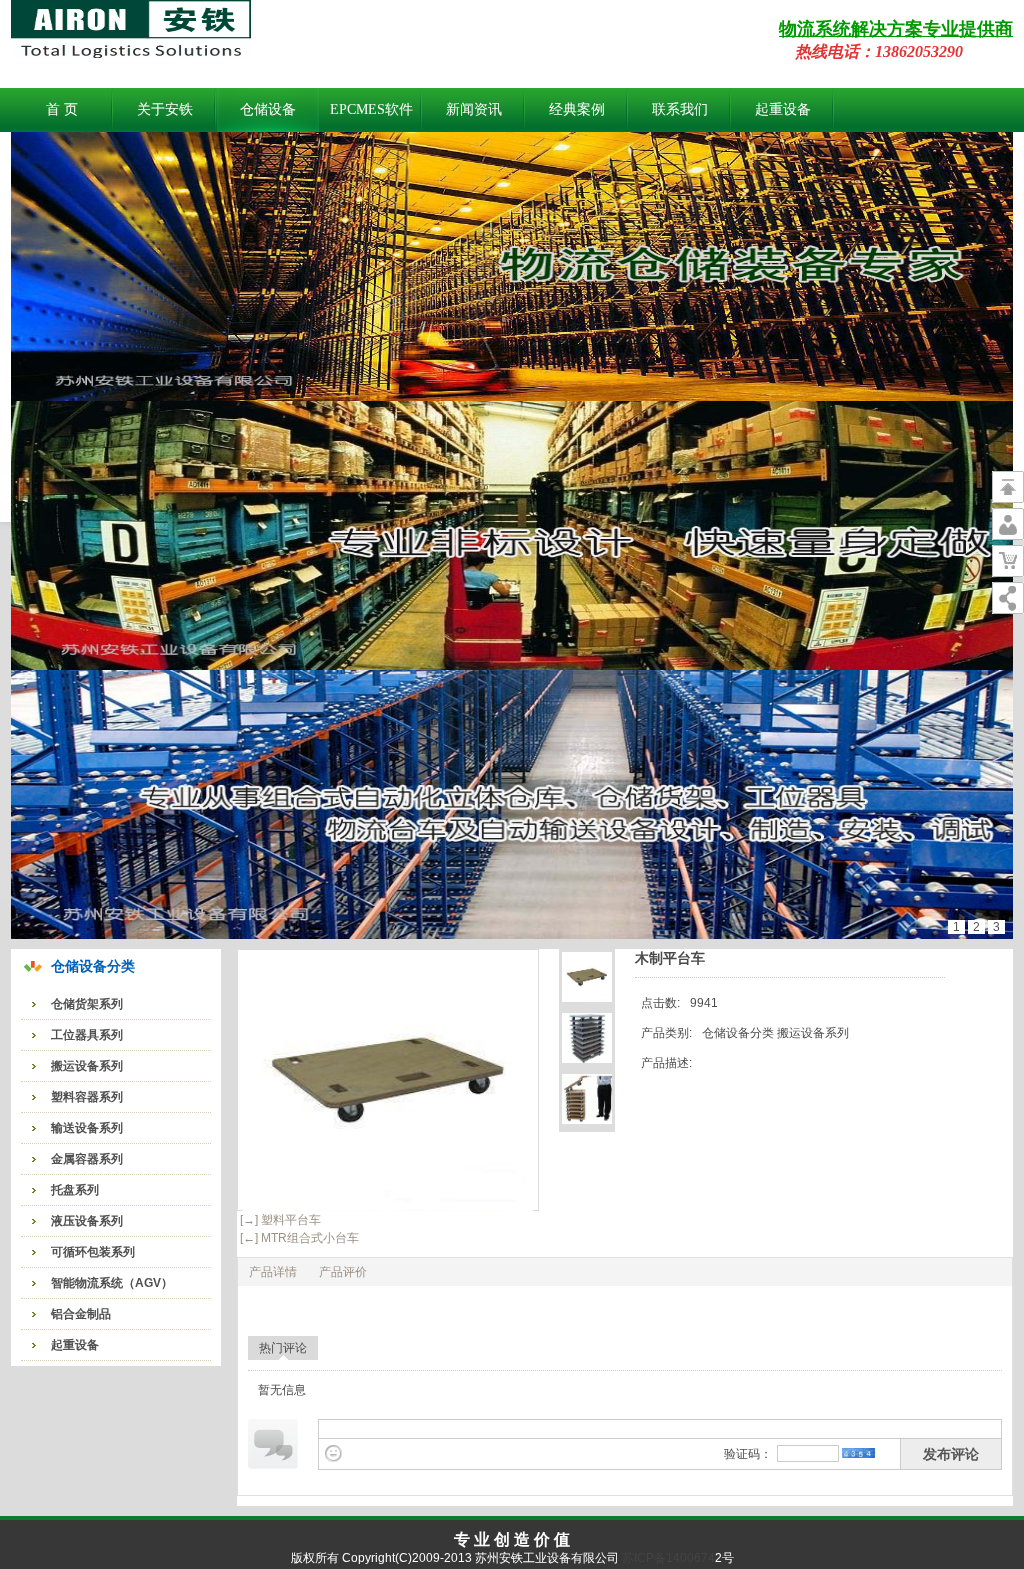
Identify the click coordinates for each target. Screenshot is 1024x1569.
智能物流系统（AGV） (112, 1283)
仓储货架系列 (87, 1004)
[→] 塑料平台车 (279, 1220)
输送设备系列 (87, 1128)
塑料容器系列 (87, 1097)
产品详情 (273, 1272)
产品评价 (343, 1272)
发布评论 (951, 1454)
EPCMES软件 (371, 109)
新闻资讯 (474, 109)
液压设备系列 (87, 1221)
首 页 (62, 109)
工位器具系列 (87, 1035)
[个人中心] (1008, 524)
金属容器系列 (87, 1159)
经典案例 (577, 109)
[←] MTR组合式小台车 (298, 1238)
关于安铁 (165, 109)
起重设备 (783, 109)
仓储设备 (268, 109)
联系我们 (680, 109)
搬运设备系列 (87, 1066)
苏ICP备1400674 (667, 1558)
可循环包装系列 (93, 1252)
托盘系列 (75, 1190)
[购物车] (1008, 561)
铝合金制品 (81, 1314)
